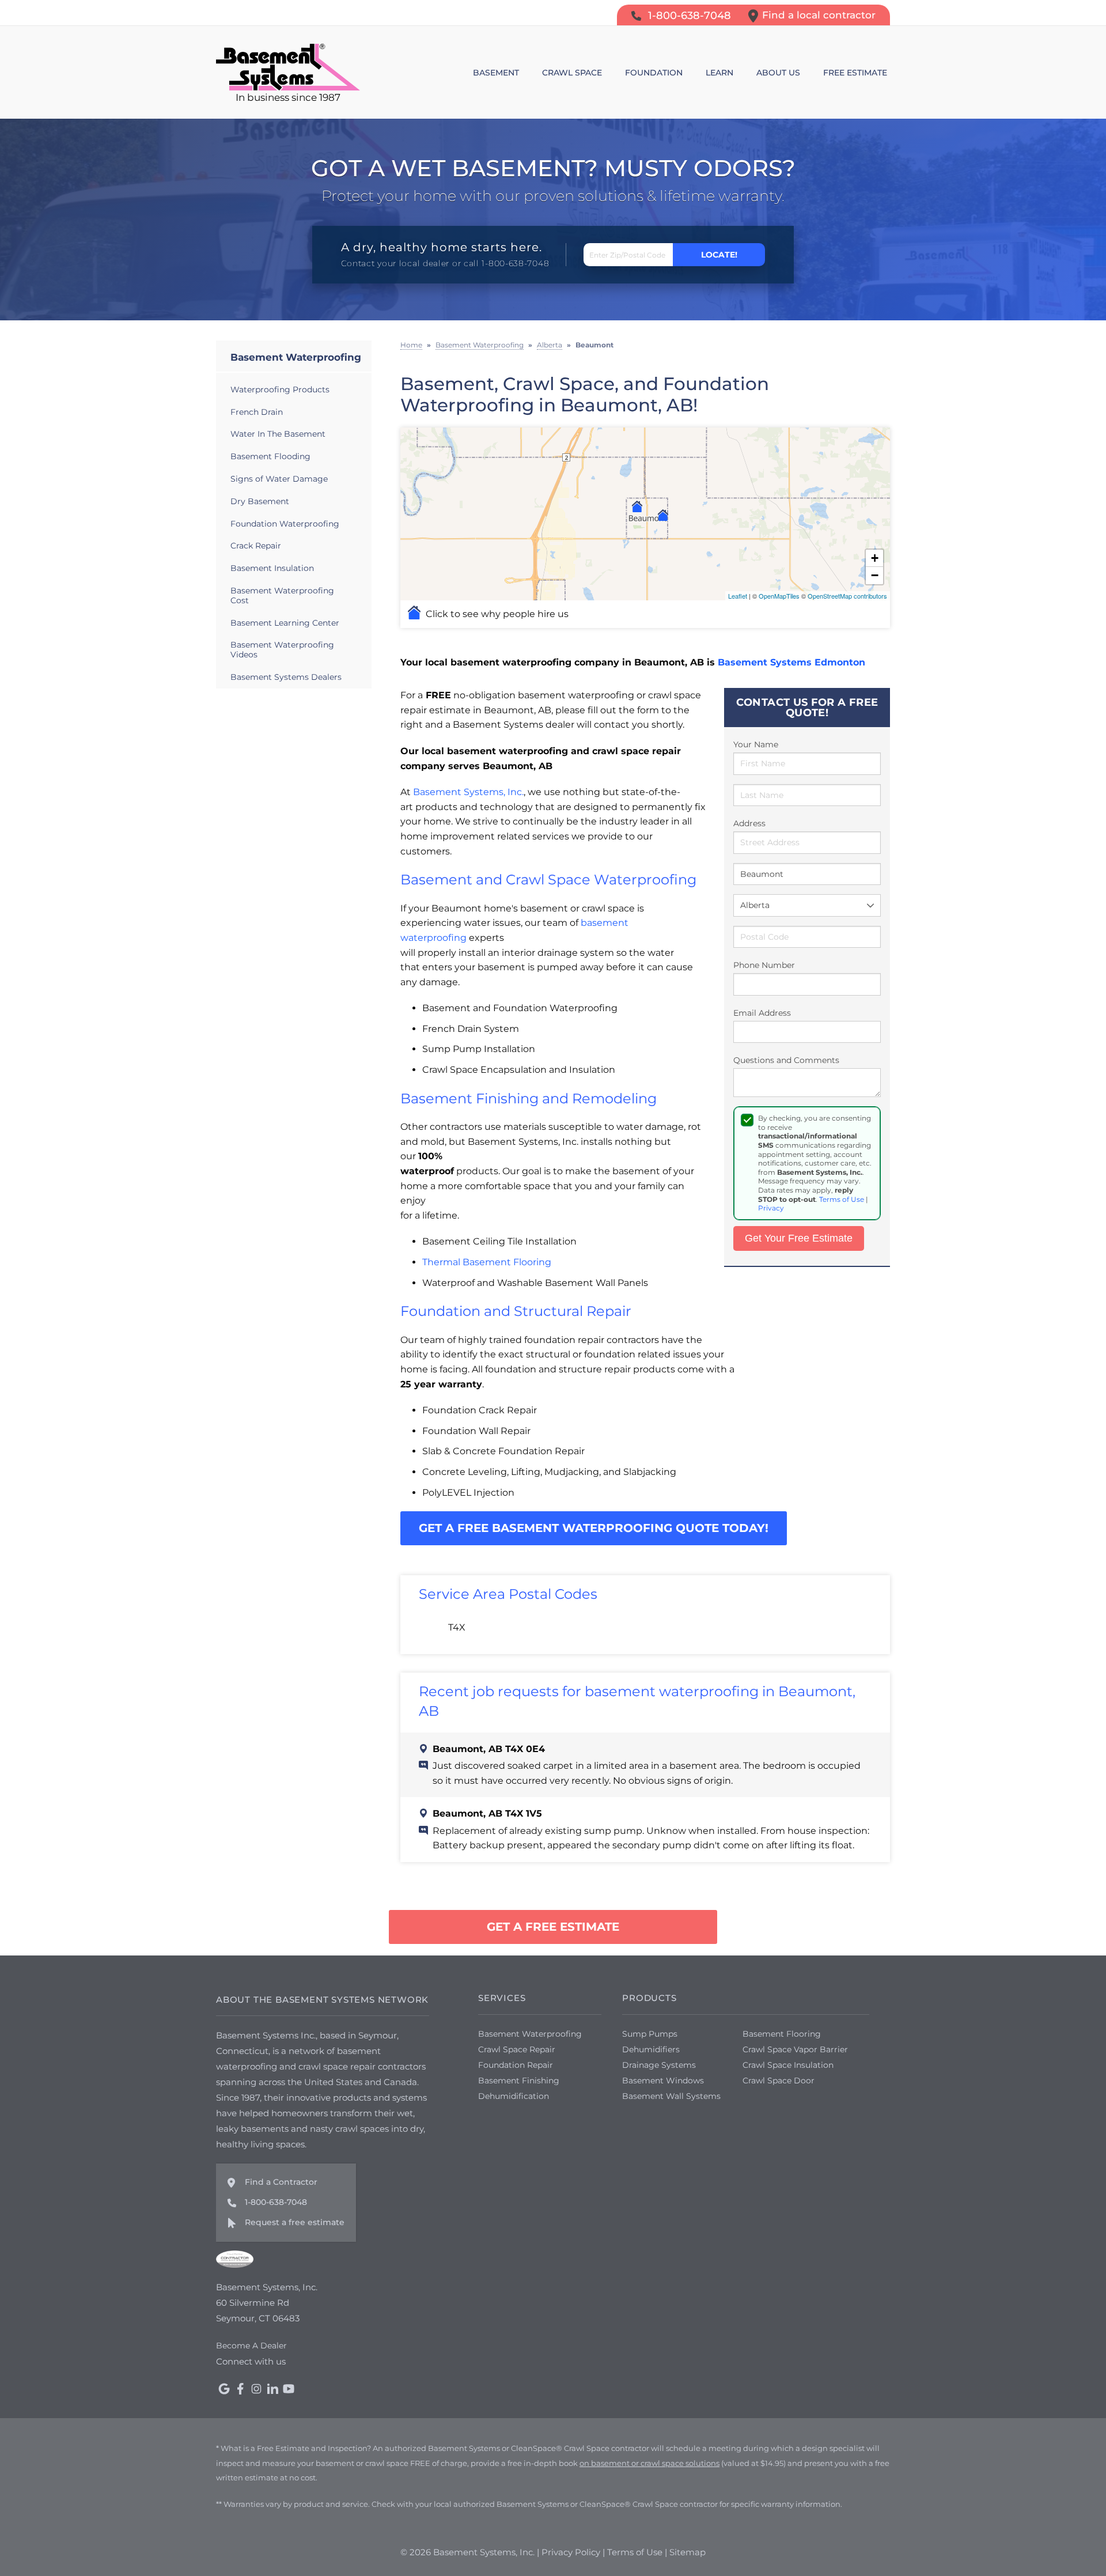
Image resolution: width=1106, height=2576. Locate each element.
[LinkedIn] (272, 2389)
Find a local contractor (819, 15)
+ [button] (875, 558)
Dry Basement (260, 501)
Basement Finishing (519, 2081)
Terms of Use (842, 1199)
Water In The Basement (278, 434)
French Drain (257, 412)
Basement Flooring (782, 2034)
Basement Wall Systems (671, 2096)
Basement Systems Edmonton (791, 662)
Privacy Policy (571, 2552)
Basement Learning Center (285, 623)
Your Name (756, 744)
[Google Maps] (224, 2389)
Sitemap (688, 2552)
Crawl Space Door (779, 2081)
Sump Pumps (650, 2034)
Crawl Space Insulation (788, 2065)
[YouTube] (289, 2389)
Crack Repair (256, 546)
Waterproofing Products (280, 389)
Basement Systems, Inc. (468, 792)
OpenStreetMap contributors (847, 596)
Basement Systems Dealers (286, 677)
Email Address (762, 1013)
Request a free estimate (295, 2222)
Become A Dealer (251, 2346)
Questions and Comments (786, 1060)
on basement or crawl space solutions (649, 2463)
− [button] (875, 575)
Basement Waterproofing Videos (282, 650)
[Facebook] (240, 2389)
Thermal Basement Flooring (487, 1262)
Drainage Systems (659, 2065)
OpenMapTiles (779, 596)
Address (749, 823)
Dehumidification (514, 2096)
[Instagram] (256, 2389)
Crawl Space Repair (517, 2049)
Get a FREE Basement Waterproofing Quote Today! (594, 1528)
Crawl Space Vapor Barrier (795, 2049)
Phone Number (764, 965)
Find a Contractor (281, 2182)
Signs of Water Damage (279, 479)
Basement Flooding (270, 456)
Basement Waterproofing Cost (282, 595)
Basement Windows (663, 2081)
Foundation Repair (516, 2065)
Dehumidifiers (651, 2049)
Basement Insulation (272, 568)
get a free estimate (553, 1927)
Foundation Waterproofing (285, 524)
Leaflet (738, 596)
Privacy (771, 1208)
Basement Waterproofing (296, 357)
